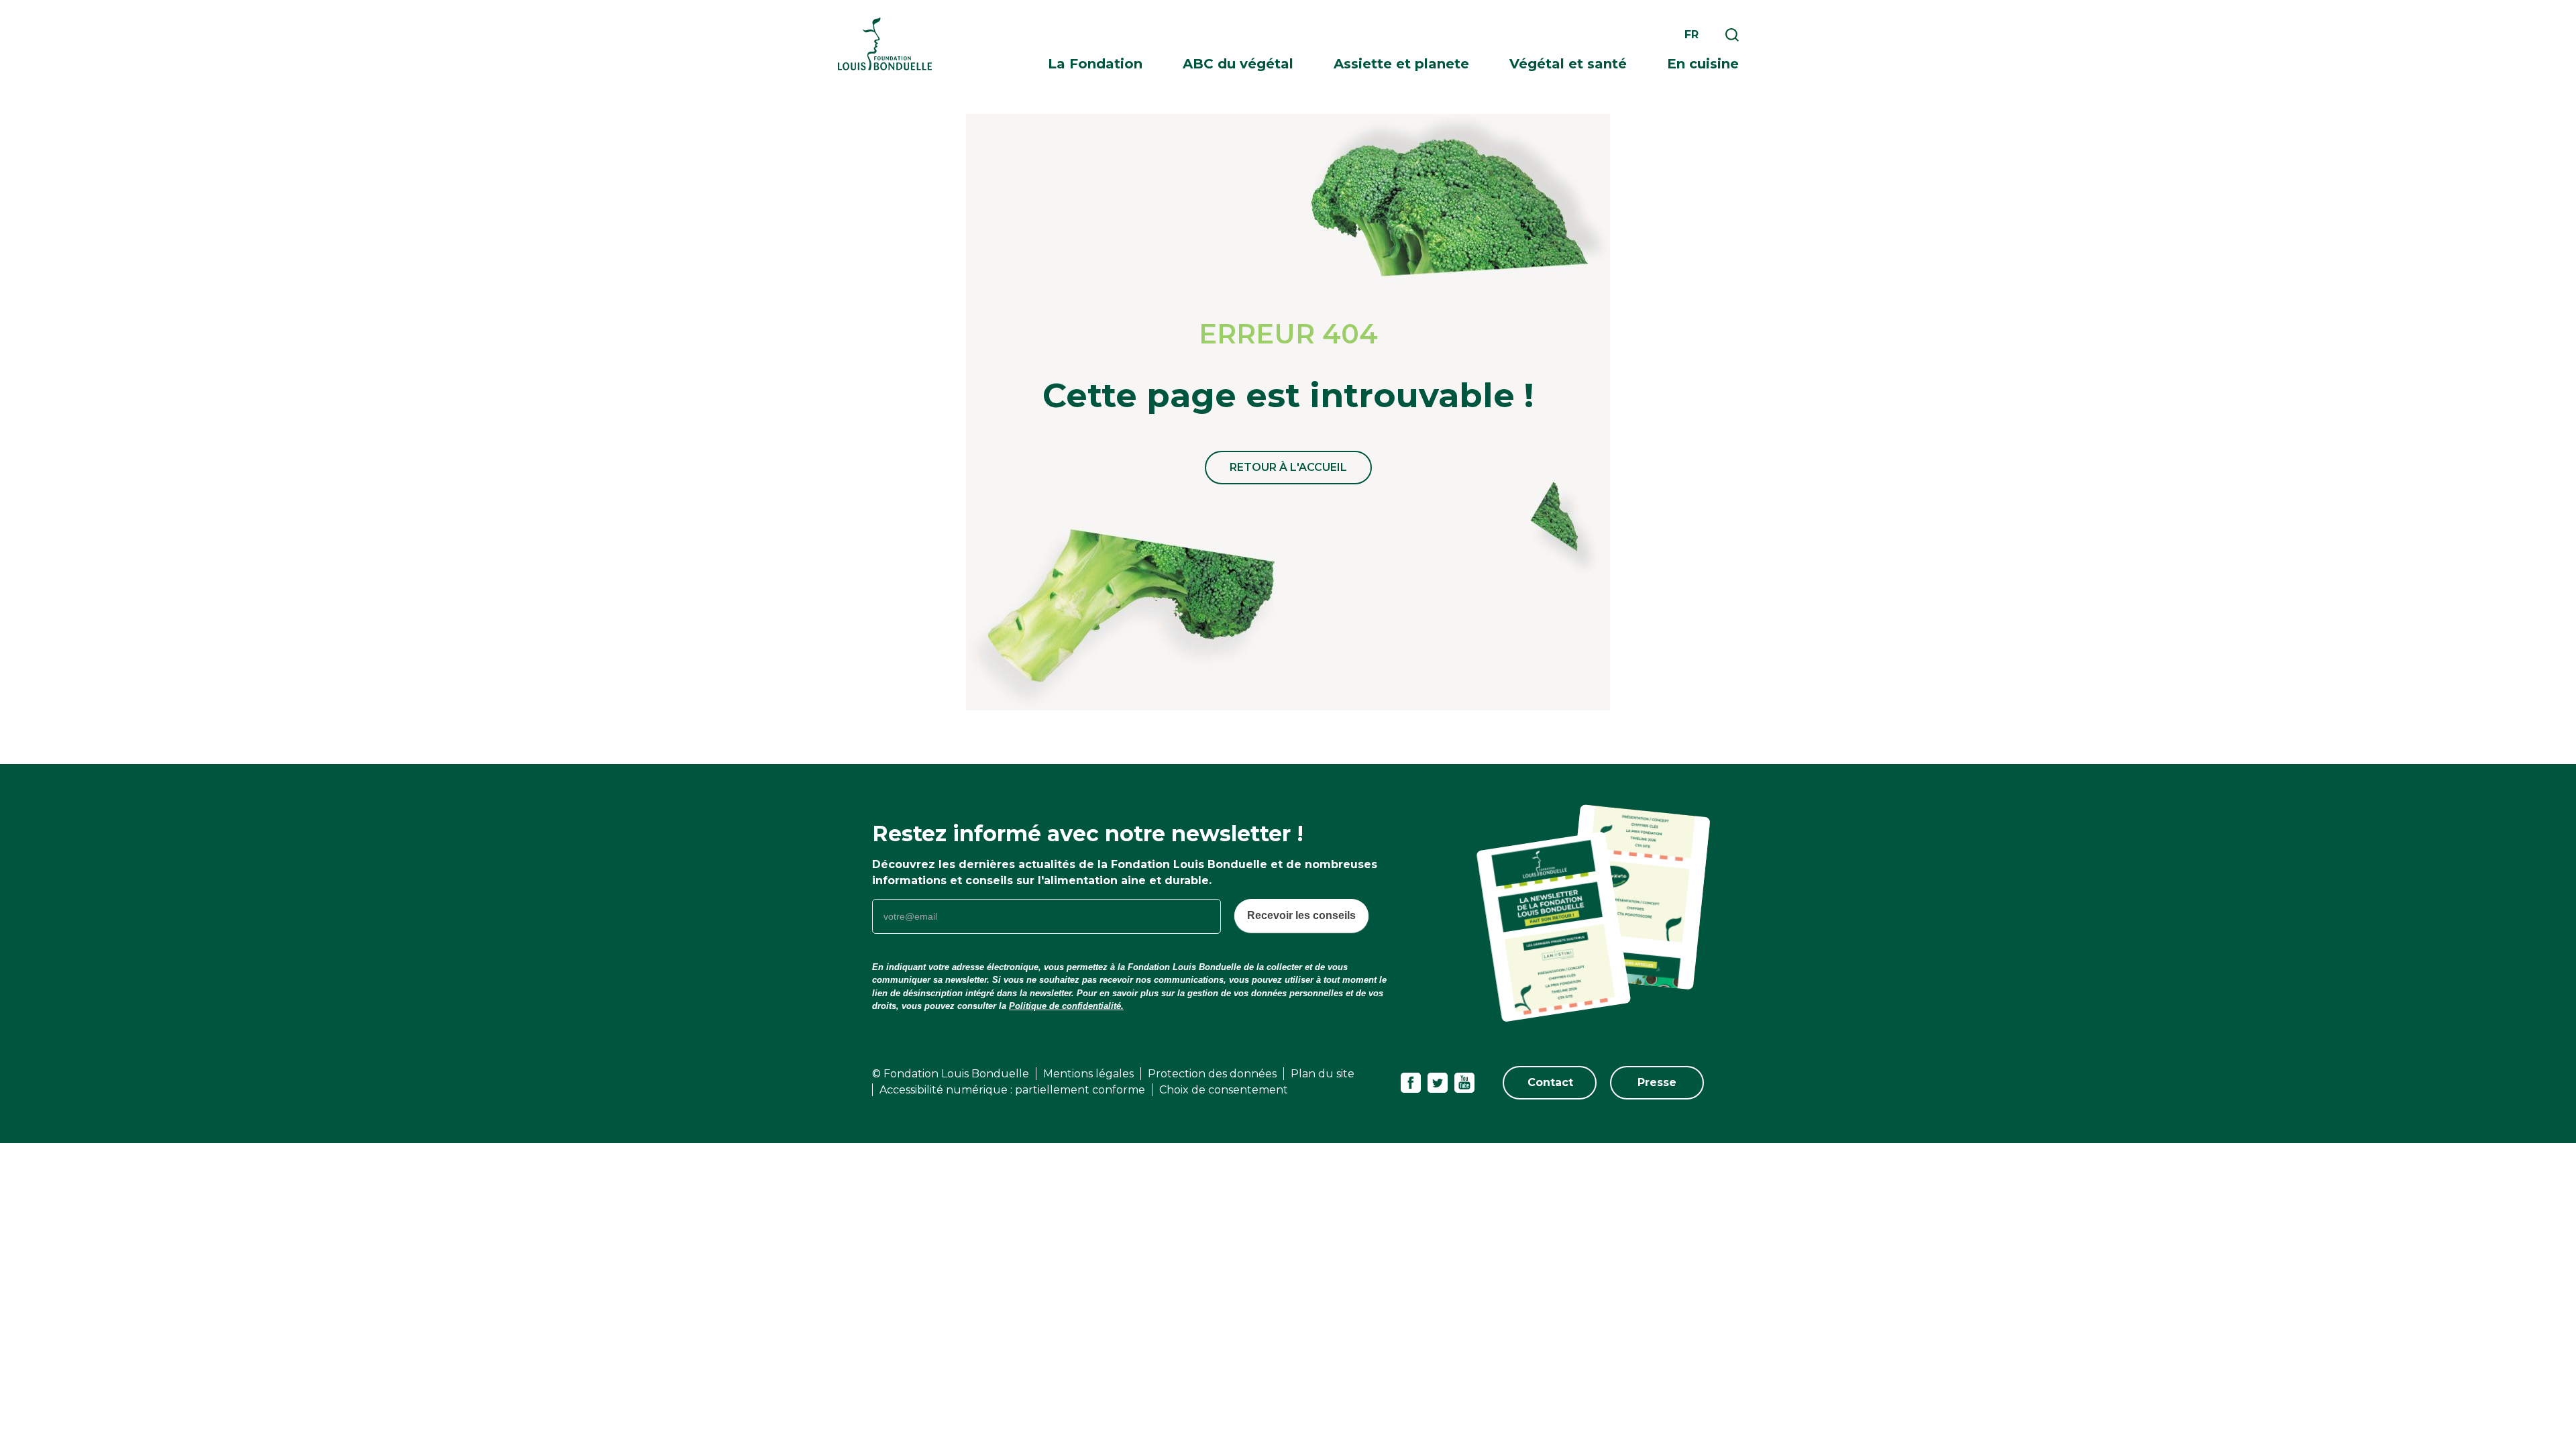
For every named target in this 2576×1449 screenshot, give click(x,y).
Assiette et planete (1401, 64)
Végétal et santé (1568, 64)
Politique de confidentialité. (1066, 1006)
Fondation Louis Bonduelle (885, 44)
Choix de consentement (1224, 1090)
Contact (1550, 1082)
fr (1692, 35)
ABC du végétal (1238, 64)
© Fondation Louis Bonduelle (951, 1074)
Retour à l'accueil (1288, 467)
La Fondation (1095, 64)
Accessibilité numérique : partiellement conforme (1012, 1090)
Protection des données (1212, 1074)
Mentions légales (1088, 1074)
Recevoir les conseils (1301, 915)
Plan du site (1323, 1074)
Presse (1657, 1082)
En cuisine (1703, 64)
